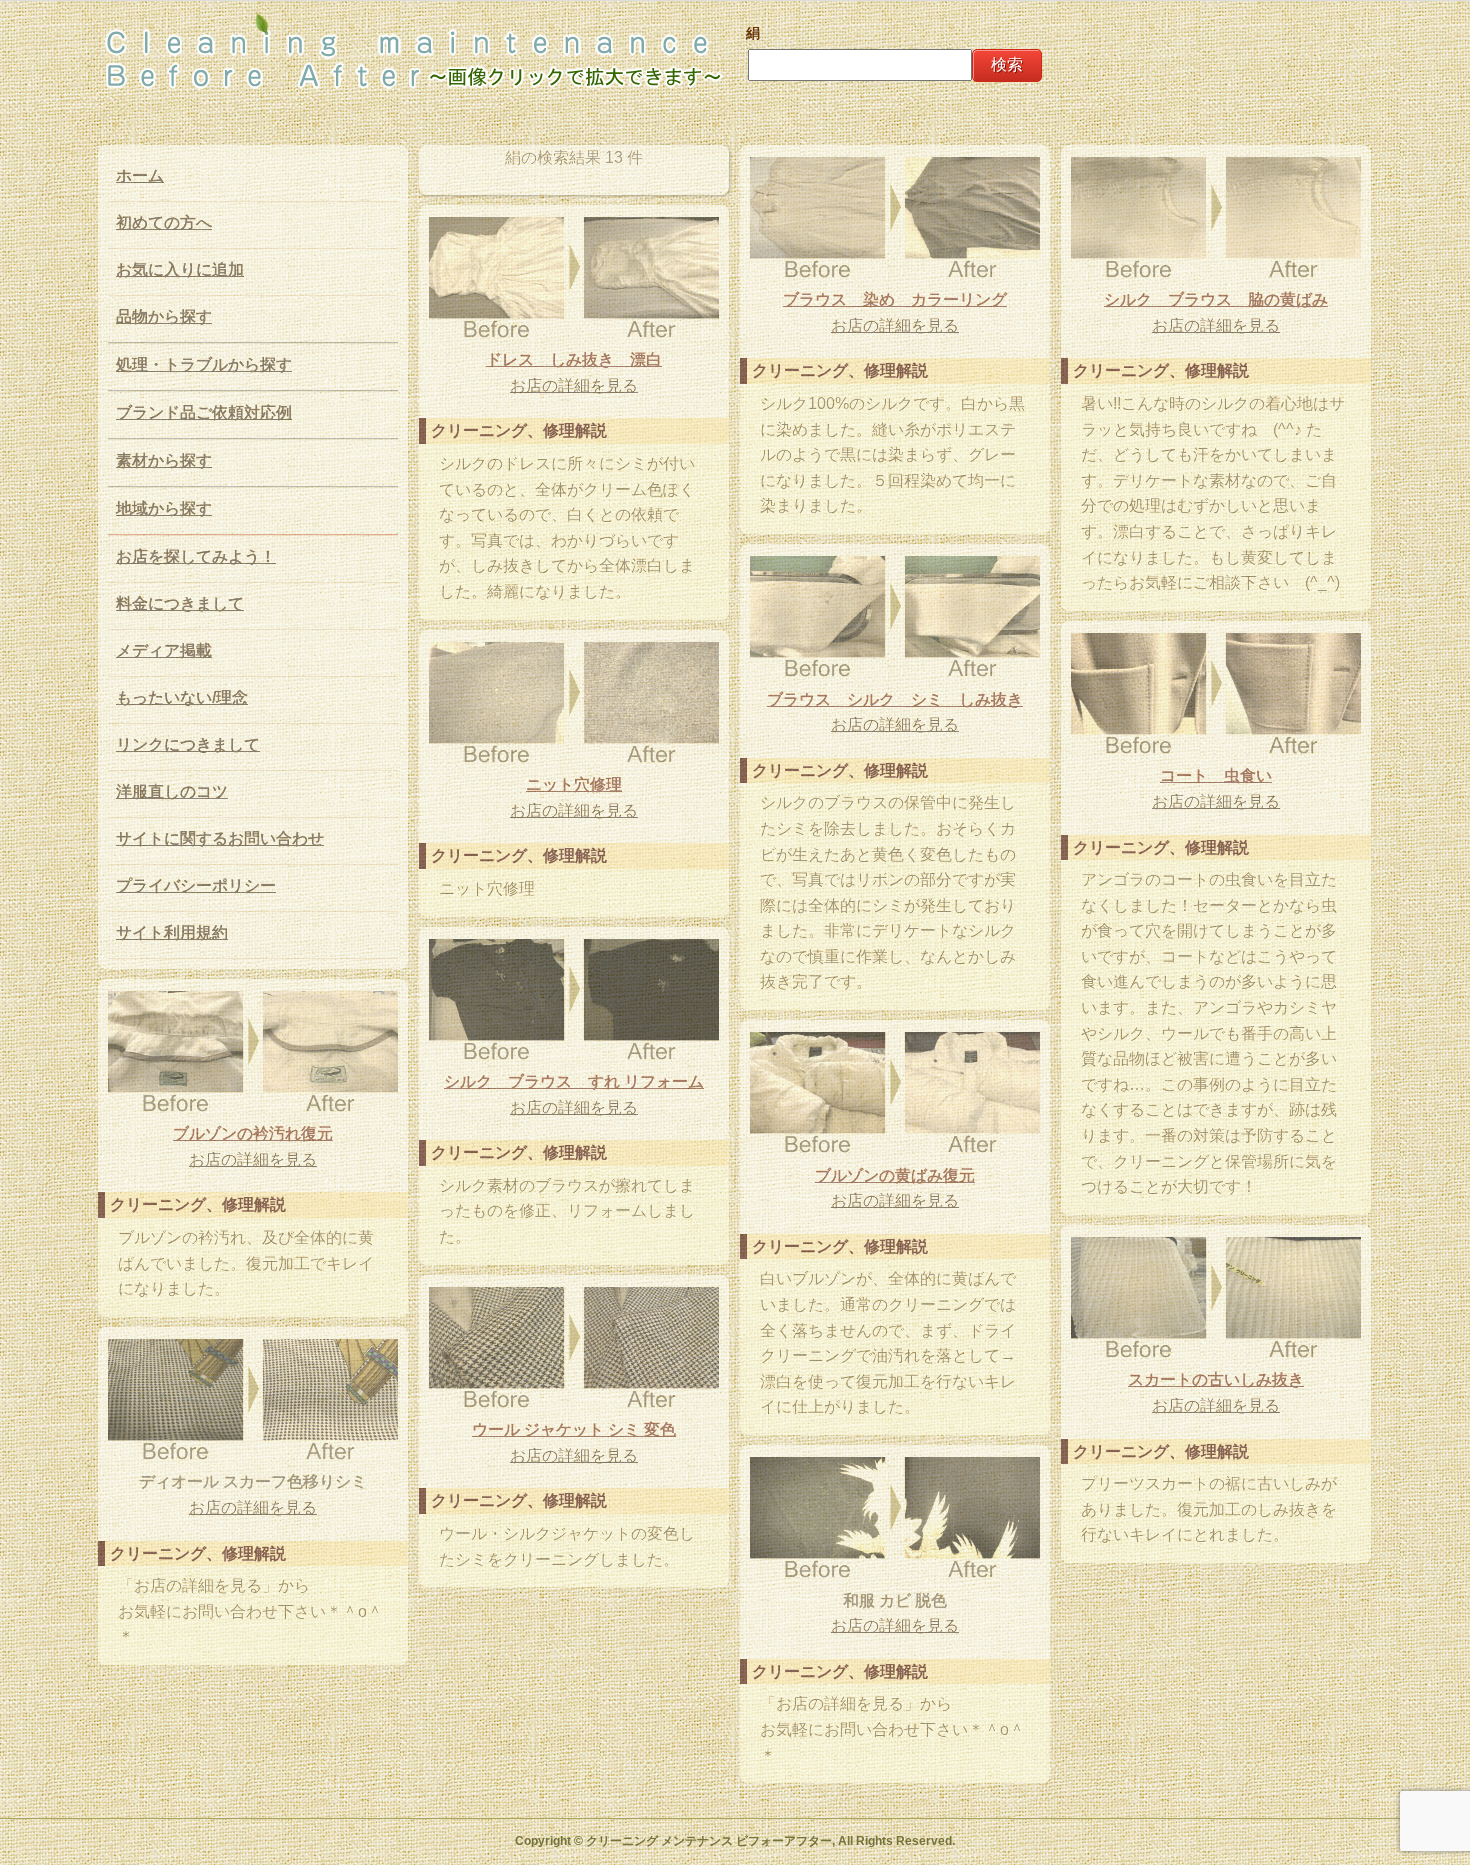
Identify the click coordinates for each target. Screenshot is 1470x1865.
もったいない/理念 (182, 697)
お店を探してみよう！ (196, 556)
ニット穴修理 (574, 784)
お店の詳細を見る (895, 325)
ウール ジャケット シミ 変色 (574, 1429)
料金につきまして (180, 603)
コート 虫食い (1216, 775)
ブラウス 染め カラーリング (895, 299)
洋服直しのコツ (172, 791)
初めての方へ (164, 222)
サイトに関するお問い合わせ (220, 838)
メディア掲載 (164, 650)
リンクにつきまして (188, 744)
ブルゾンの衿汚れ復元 (253, 1133)
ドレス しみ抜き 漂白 (574, 359)
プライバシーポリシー (196, 885)
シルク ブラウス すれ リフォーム (574, 1081)
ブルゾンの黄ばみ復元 (895, 1175)
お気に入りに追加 (180, 269)
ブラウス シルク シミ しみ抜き (895, 699)
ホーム (140, 175)
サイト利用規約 (172, 932)
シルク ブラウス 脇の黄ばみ (1216, 299)
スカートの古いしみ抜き (1216, 1379)
